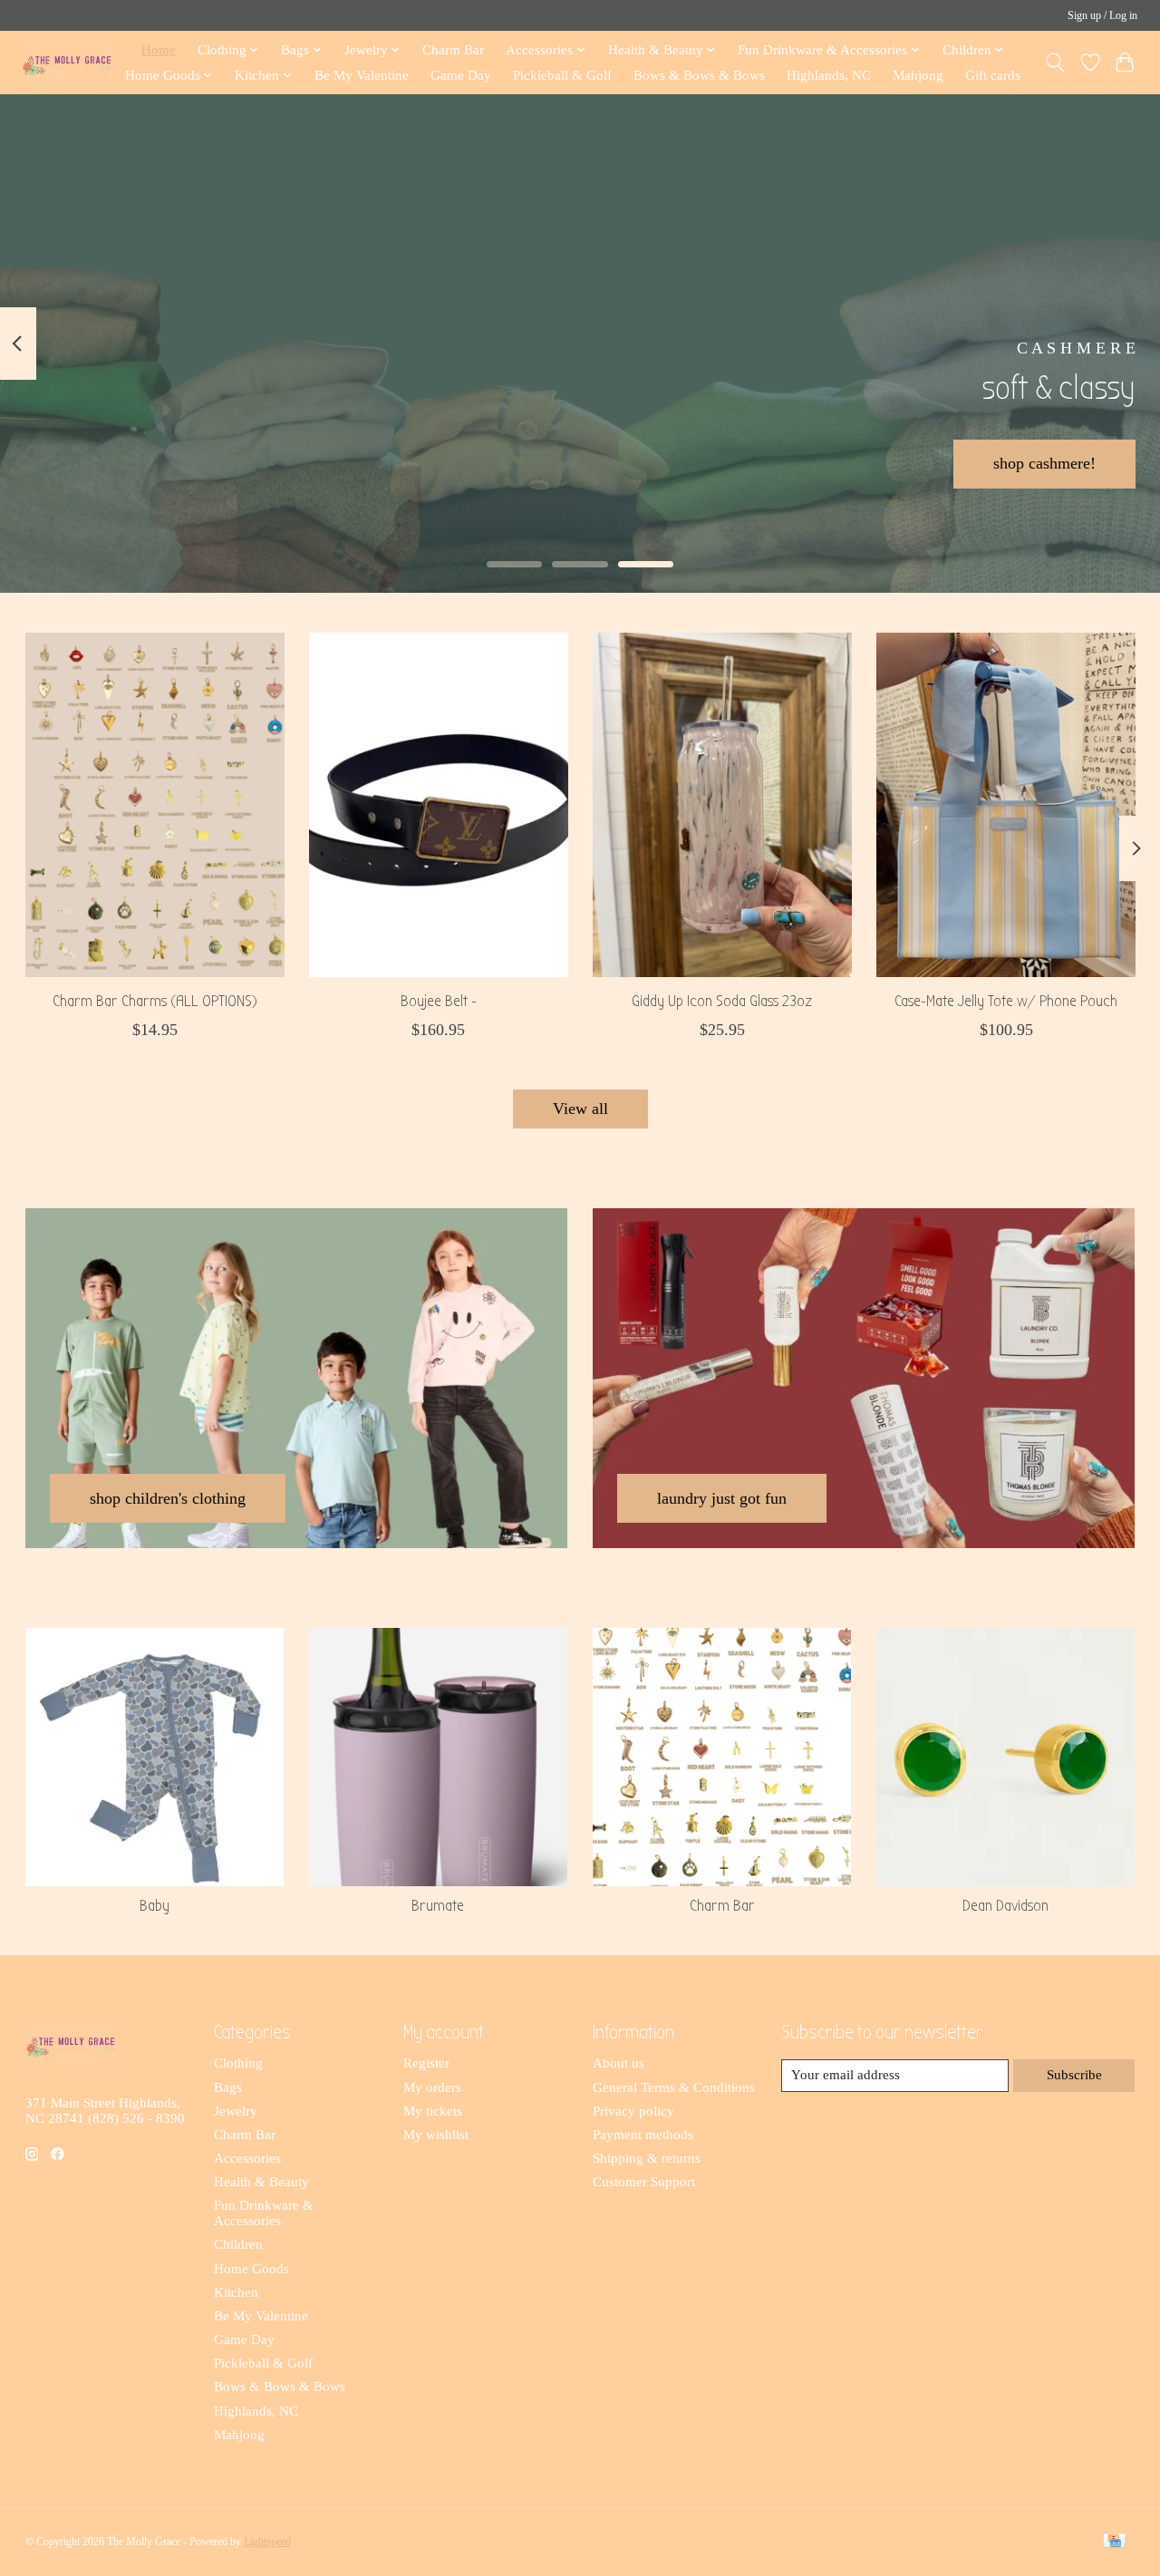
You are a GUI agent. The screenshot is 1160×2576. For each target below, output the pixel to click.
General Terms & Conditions (674, 2087)
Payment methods (643, 2135)
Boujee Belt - (438, 1001)
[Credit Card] (1114, 2542)
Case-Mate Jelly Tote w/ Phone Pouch (1006, 1001)
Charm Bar (453, 49)
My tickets (433, 2111)
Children (238, 2244)
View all (580, 1109)
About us (619, 2063)
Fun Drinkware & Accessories (264, 2213)
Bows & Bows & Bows (699, 75)
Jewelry (236, 2111)
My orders (432, 2087)
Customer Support (644, 2182)
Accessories (247, 2158)
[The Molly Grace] (67, 62)
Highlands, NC (829, 75)
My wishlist (436, 2135)
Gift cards (993, 75)
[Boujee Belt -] (439, 805)
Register (426, 2063)
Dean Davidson (1005, 1906)
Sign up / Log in (1102, 15)
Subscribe (1074, 2075)
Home (159, 49)
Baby (155, 1906)
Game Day (461, 75)
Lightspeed (267, 2542)
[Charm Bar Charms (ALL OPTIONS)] (155, 805)
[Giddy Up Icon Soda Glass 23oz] (722, 805)
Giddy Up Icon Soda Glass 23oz (722, 1001)
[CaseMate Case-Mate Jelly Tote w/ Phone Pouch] (1006, 805)
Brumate (438, 1906)
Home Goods (251, 2269)
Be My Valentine (362, 75)
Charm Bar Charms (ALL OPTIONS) (154, 1001)
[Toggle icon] (1054, 63)
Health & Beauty (261, 2182)
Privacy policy (633, 2111)
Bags (228, 2087)
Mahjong (918, 75)
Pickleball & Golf (562, 75)
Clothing (238, 2063)
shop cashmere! (1044, 463)
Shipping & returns (647, 2158)
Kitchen (236, 2292)
